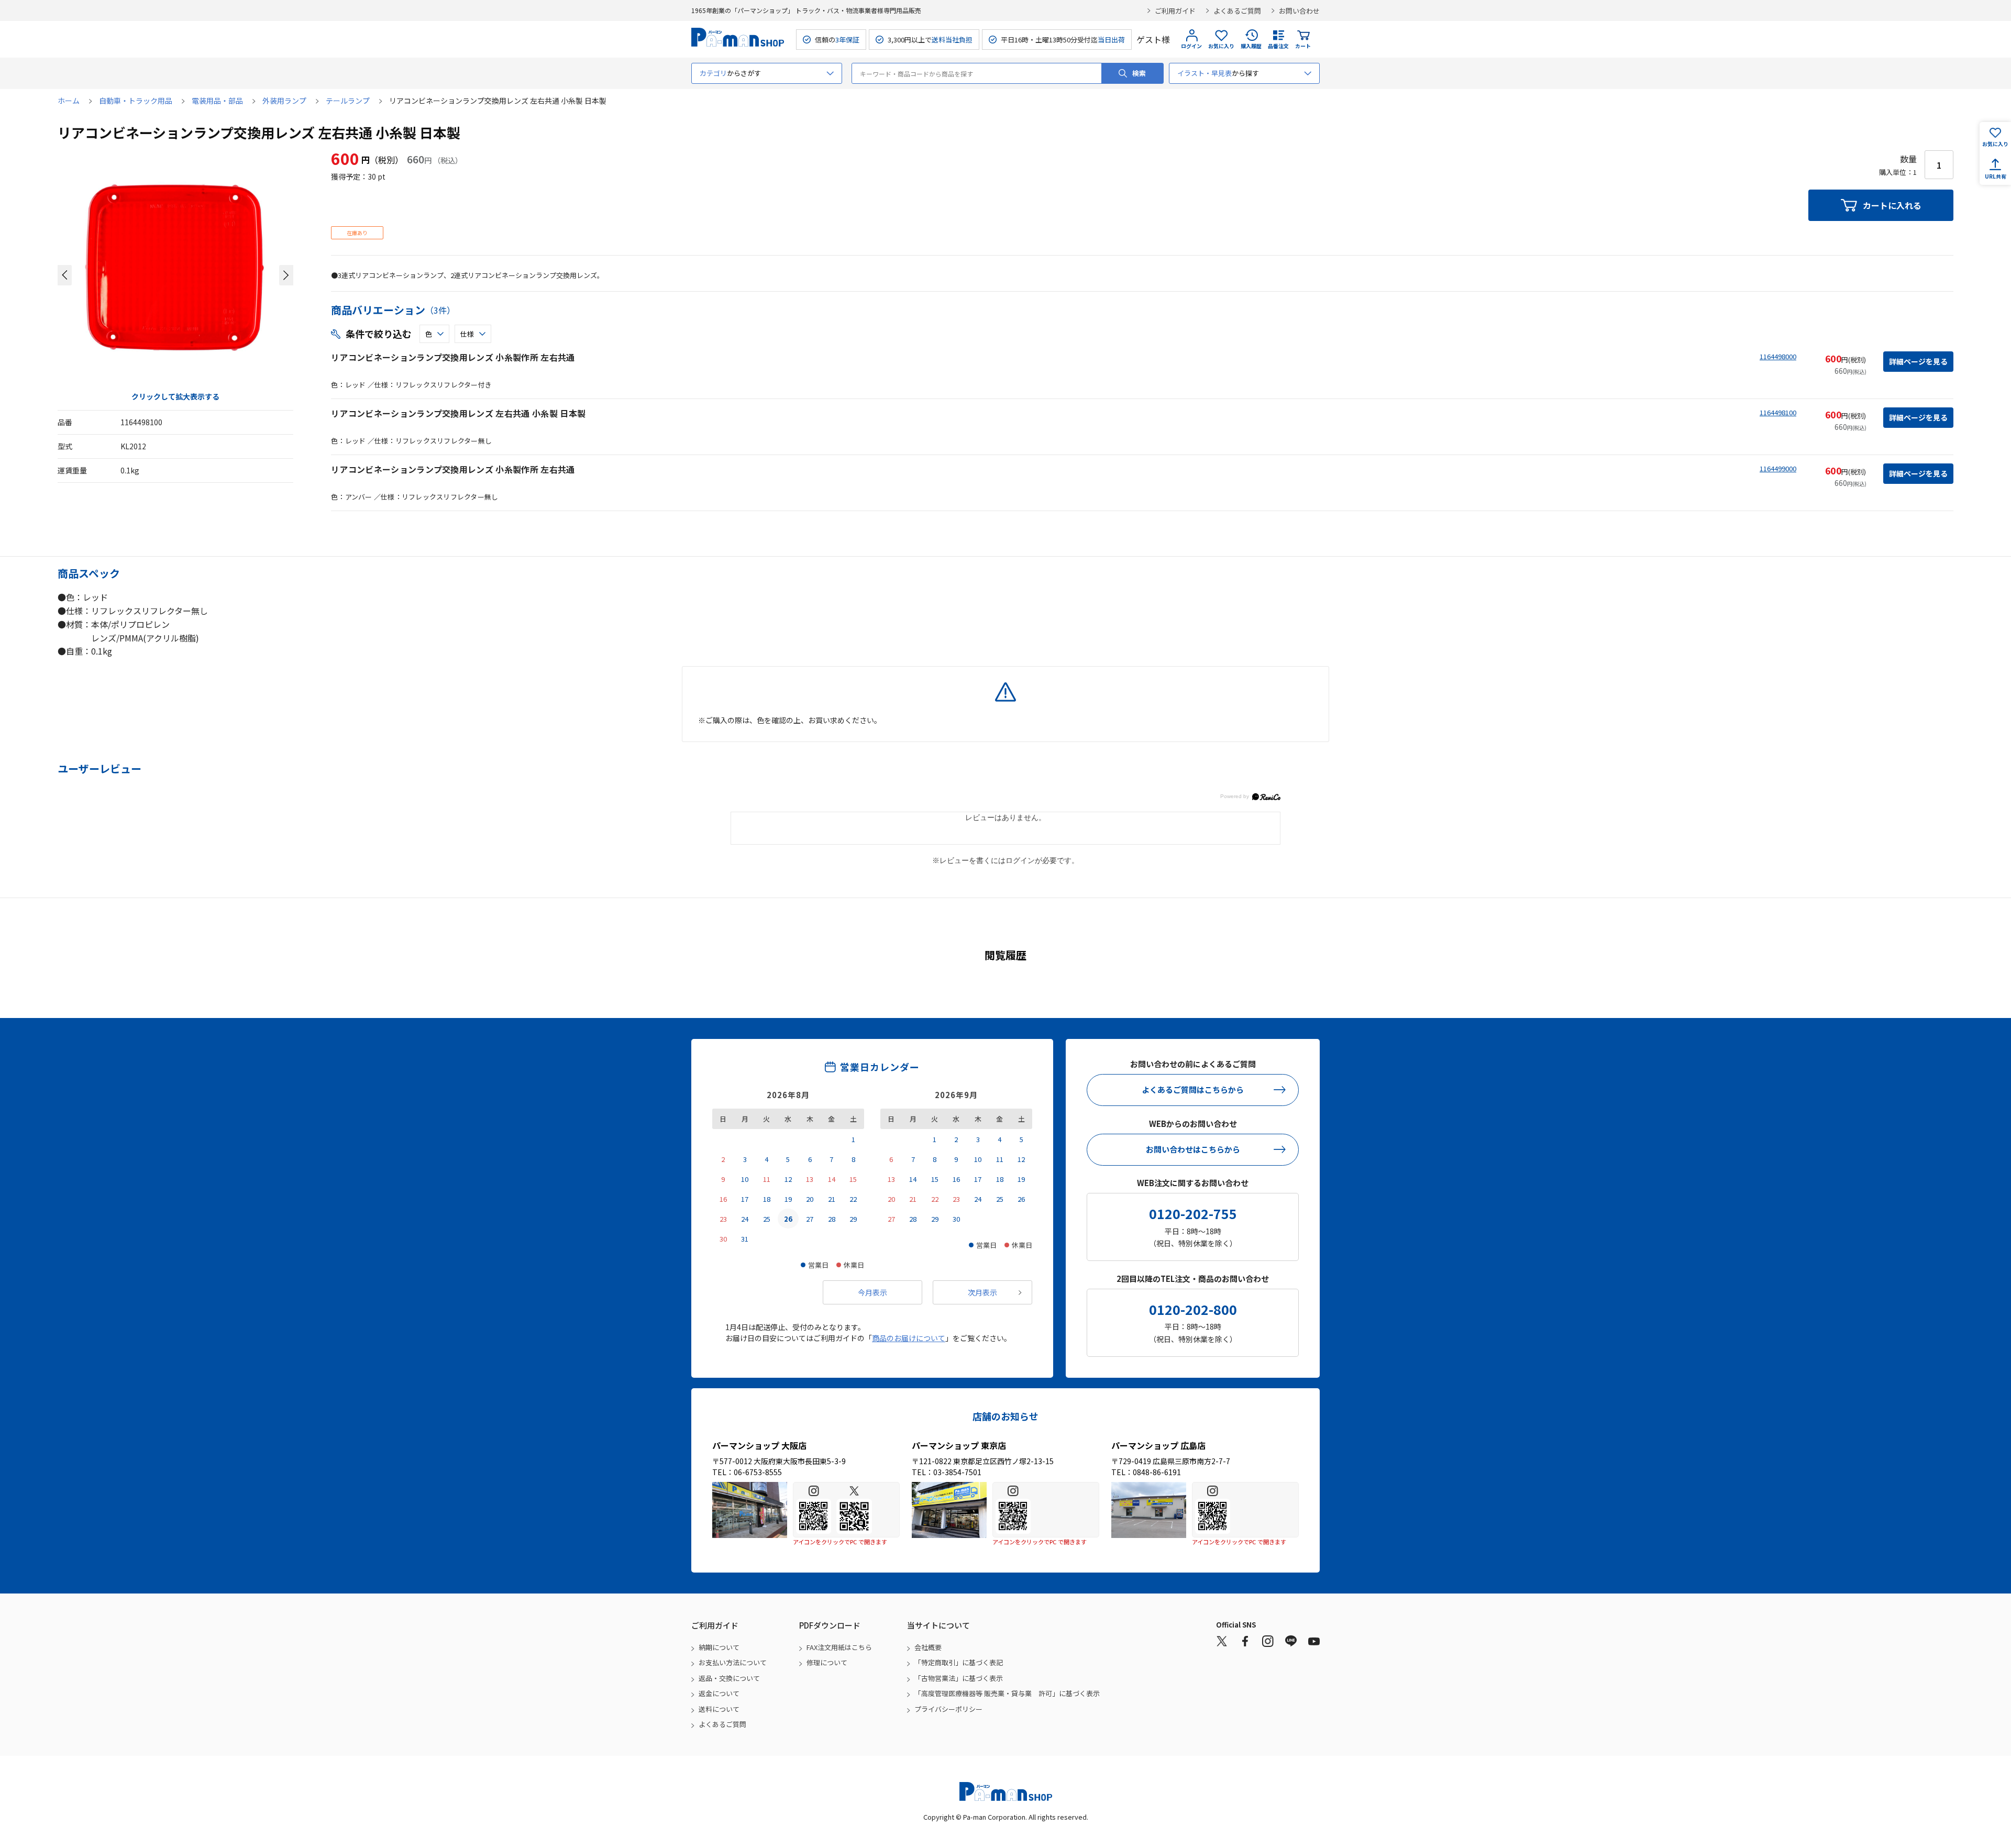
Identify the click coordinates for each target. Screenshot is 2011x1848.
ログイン (1191, 46)
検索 (1139, 73)
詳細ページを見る (1918, 361)
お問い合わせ (1299, 11)
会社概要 (928, 1647)
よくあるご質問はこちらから (1193, 1089)
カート (1303, 46)
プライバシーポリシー (948, 1709)
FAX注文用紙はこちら (839, 1647)
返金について (719, 1693)
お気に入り (1221, 46)
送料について (719, 1709)
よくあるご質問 (1237, 11)
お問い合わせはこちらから (1193, 1149)
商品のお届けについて (909, 1338)
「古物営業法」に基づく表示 (959, 1678)
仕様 (467, 334)
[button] (65, 275)
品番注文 (1278, 46)
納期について (719, 1647)
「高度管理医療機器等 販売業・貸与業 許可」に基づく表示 (1007, 1693)
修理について (827, 1662)
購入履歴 (1251, 46)
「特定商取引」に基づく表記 (959, 1662)
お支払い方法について (733, 1662)
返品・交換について (729, 1678)
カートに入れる (1892, 205)
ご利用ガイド (1175, 11)
